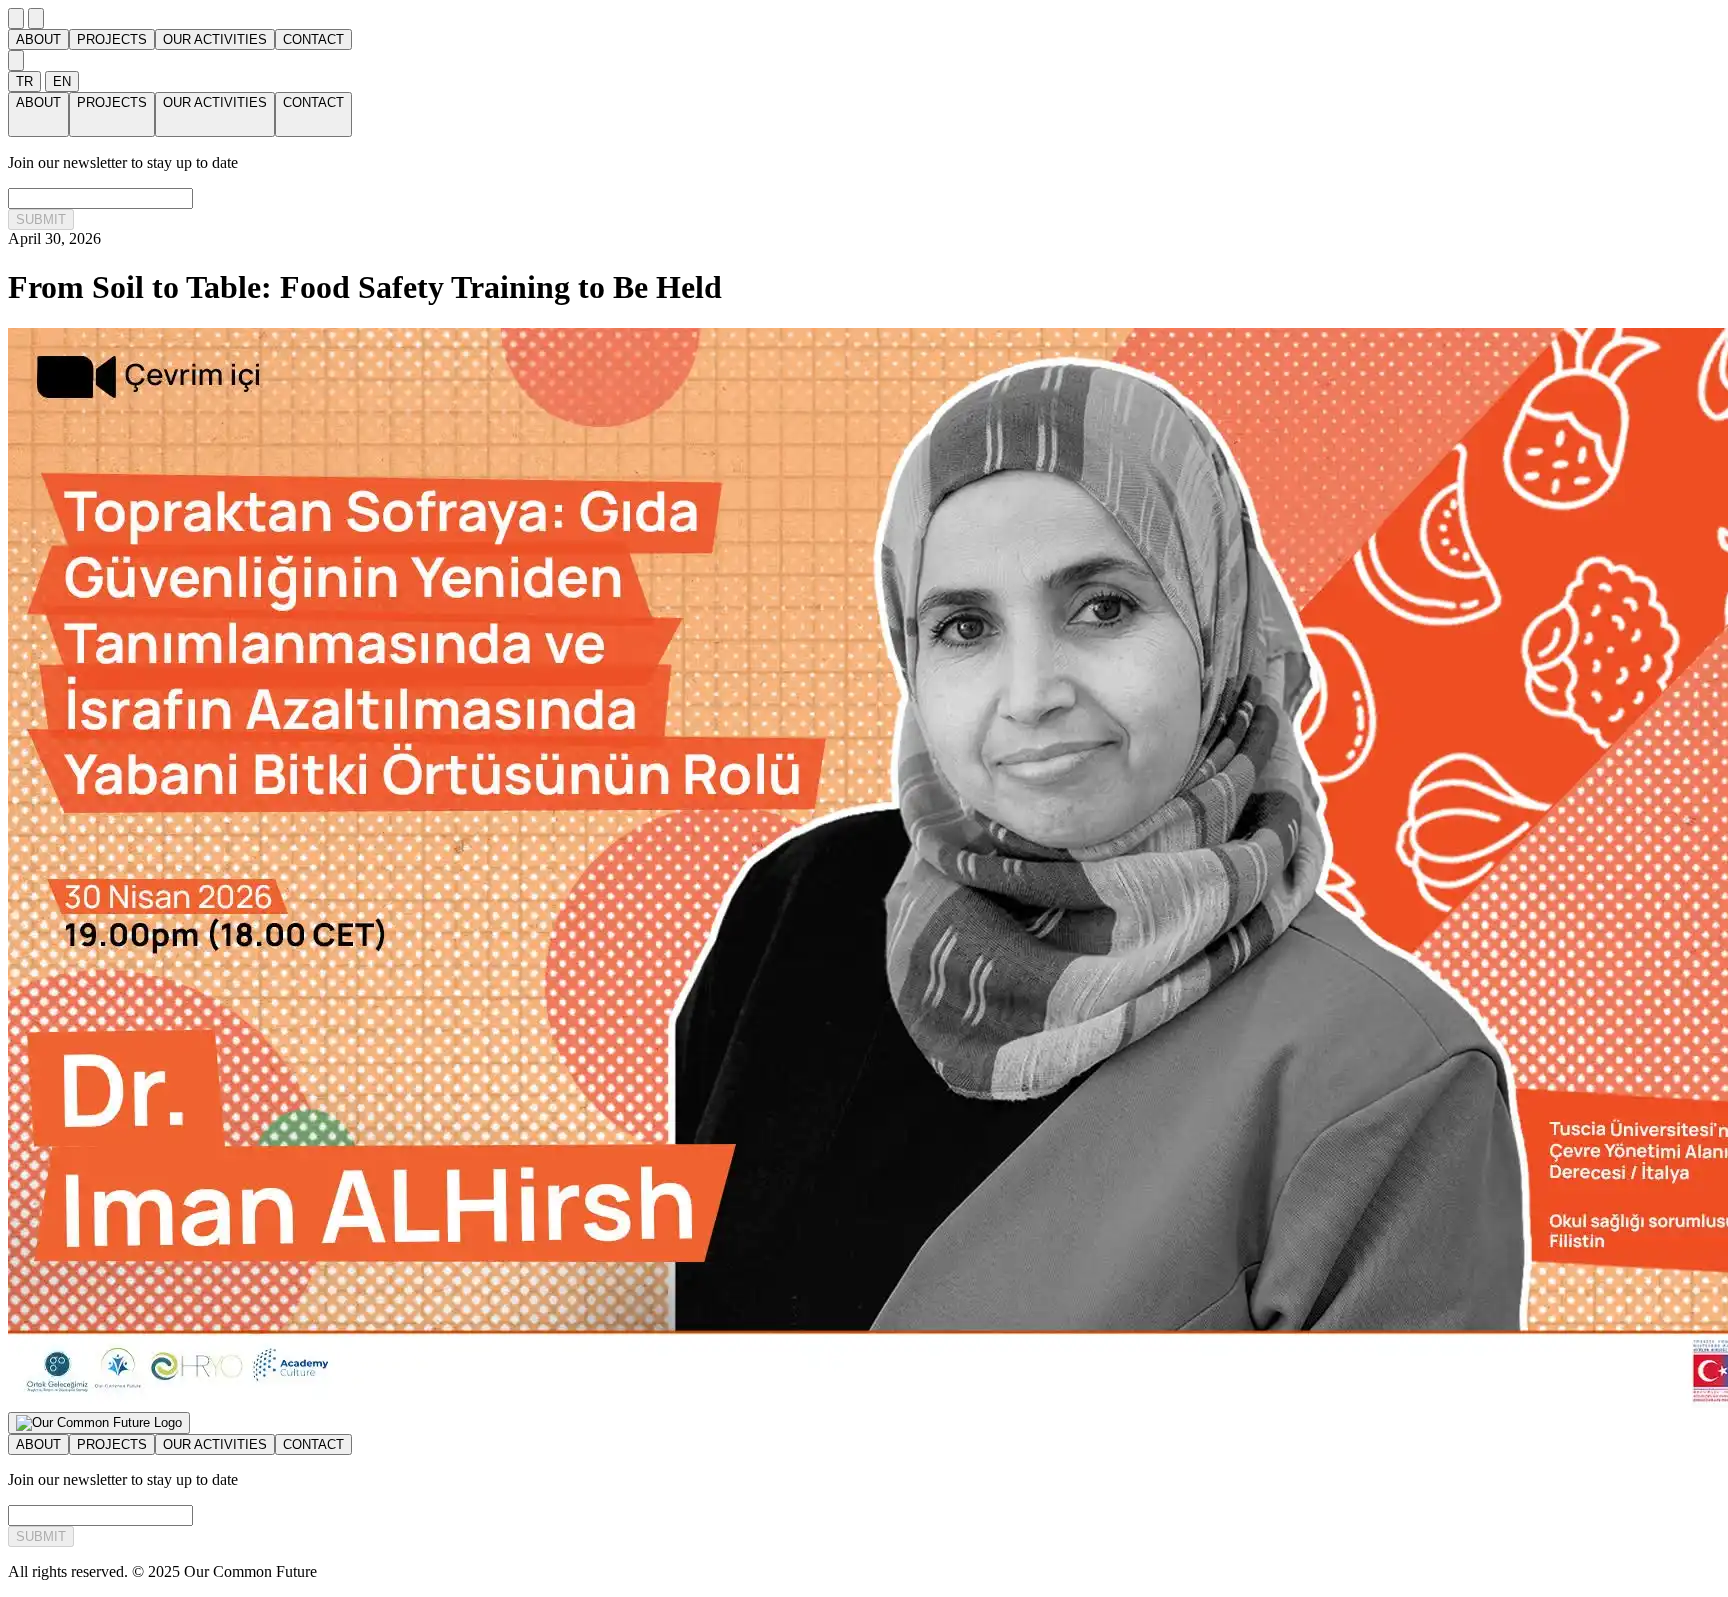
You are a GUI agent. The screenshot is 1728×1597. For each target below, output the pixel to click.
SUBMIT (41, 219)
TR (24, 81)
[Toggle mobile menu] (16, 18)
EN (62, 81)
